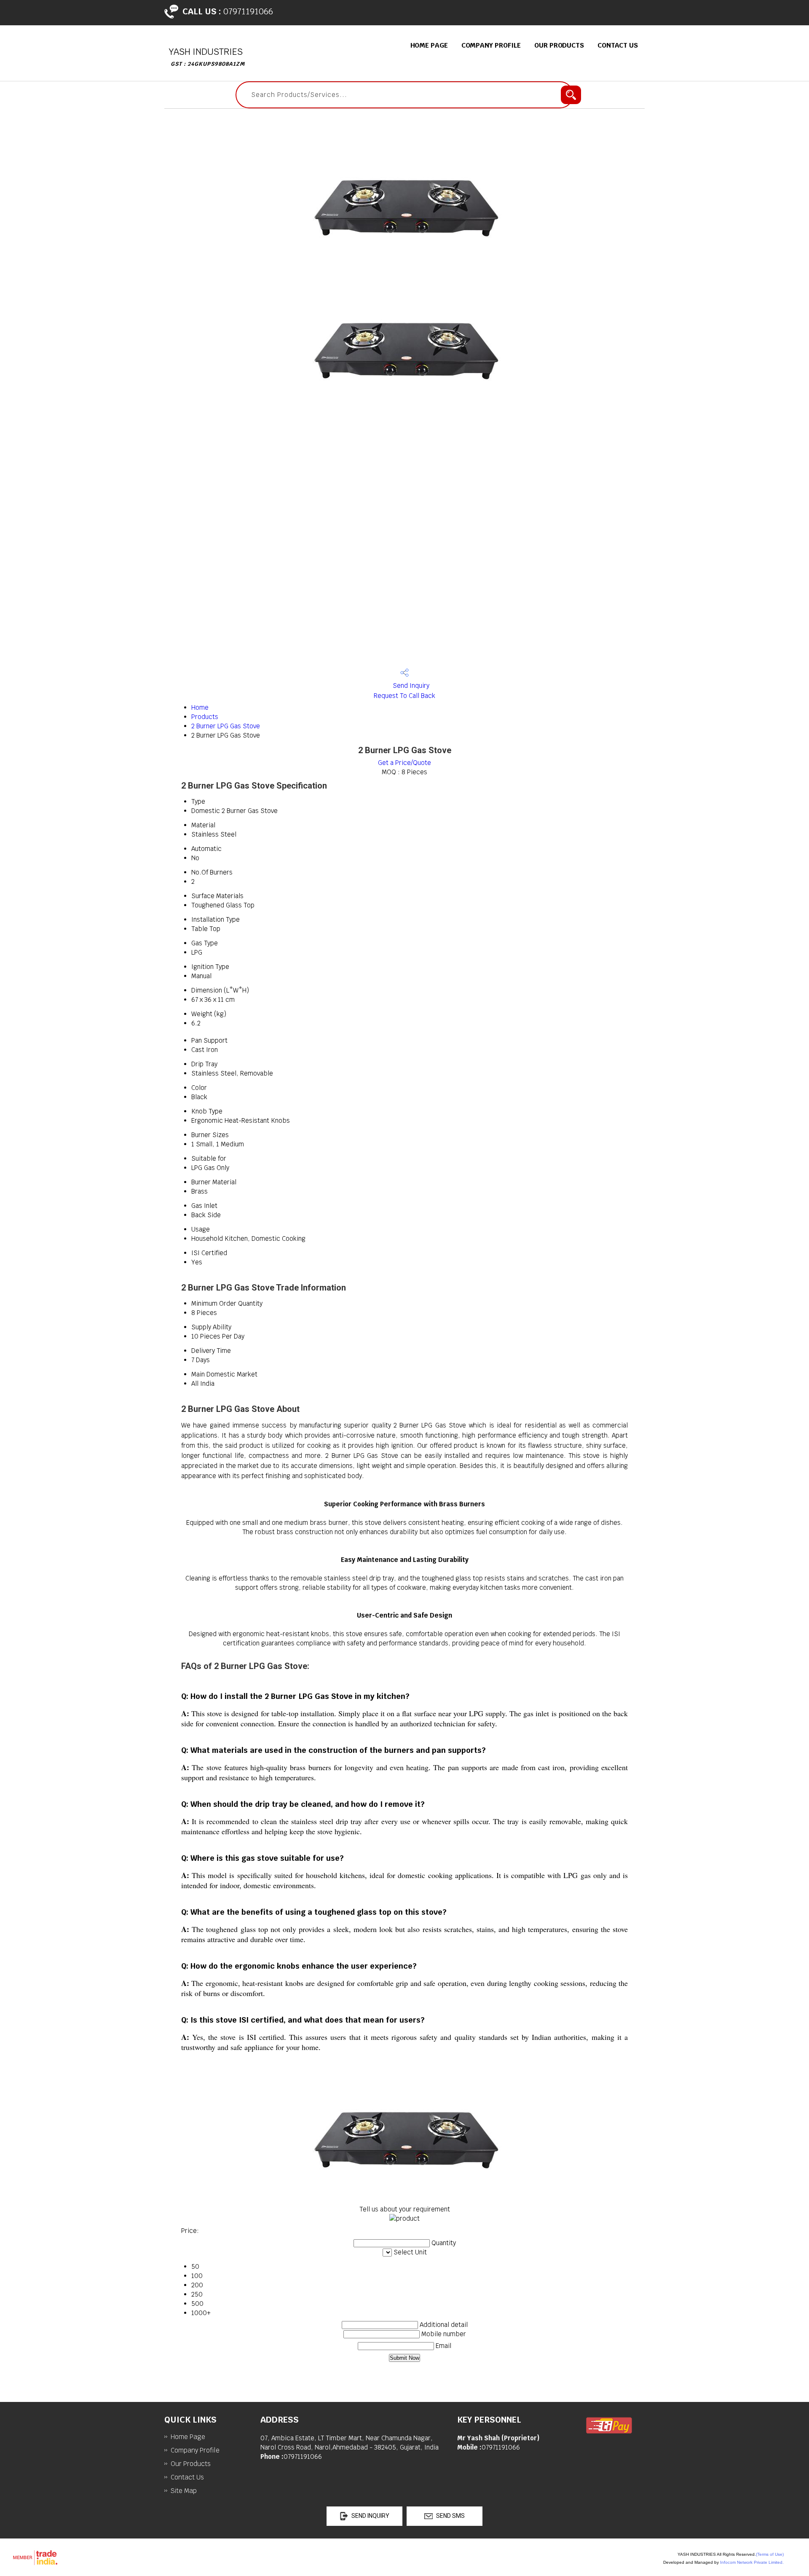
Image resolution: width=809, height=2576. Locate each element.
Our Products (559, 45)
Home (200, 707)
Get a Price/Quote (404, 763)
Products (205, 717)
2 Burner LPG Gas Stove (226, 726)
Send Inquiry (410, 686)
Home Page (429, 45)
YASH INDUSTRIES (207, 57)
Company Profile (491, 45)
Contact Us (618, 45)
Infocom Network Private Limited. (752, 2562)
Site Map (184, 2491)
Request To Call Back (404, 696)
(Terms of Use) (770, 2554)
